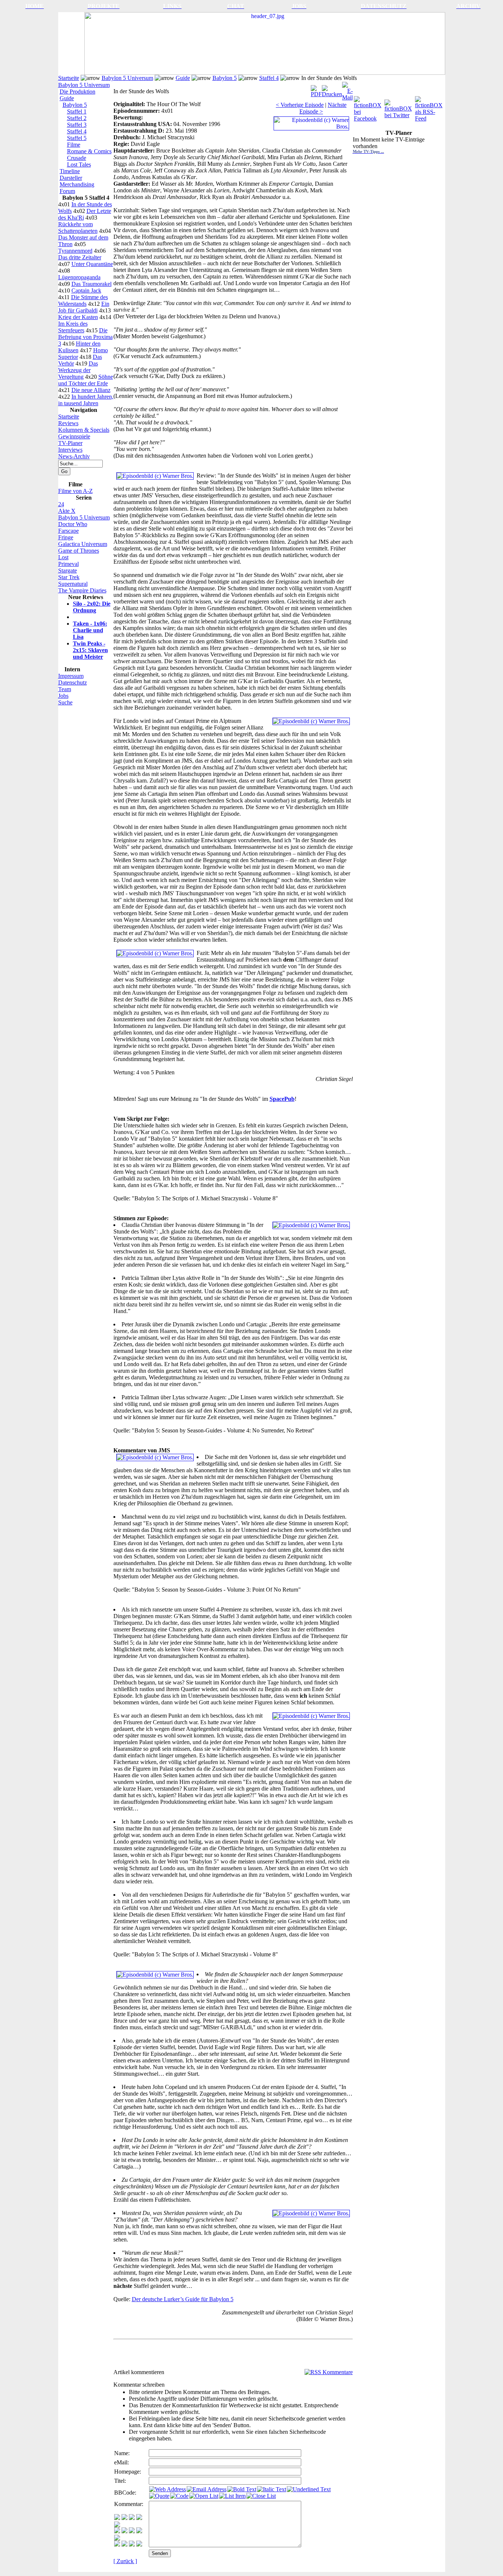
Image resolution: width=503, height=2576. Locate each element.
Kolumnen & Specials (84, 430)
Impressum (71, 676)
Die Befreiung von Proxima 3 (85, 337)
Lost (63, 557)
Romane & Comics (89, 151)
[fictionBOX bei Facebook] (368, 107)
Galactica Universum (83, 544)
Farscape (68, 531)
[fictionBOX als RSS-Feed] (430, 107)
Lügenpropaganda (79, 277)
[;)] (132, 2518)
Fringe (66, 537)
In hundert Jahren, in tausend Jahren (86, 400)
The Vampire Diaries (82, 590)
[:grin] (124, 2518)
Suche (65, 702)
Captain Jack (86, 290)
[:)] (117, 2518)
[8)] (139, 2518)
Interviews (70, 450)
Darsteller (71, 178)
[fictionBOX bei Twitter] (399, 107)
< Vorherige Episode (300, 105)
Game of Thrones (79, 551)
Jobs (63, 696)
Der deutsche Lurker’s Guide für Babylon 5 (183, 2299)
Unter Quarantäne (92, 264)
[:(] (132, 2544)
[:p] (117, 2525)
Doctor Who (73, 524)
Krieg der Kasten (78, 317)
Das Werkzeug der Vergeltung (78, 370)
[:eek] (124, 2531)
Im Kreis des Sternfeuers (73, 327)
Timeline (70, 171)
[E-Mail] (347, 89)
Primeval (68, 564)
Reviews (68, 423)
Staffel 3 (77, 125)
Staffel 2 (77, 118)
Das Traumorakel (92, 284)
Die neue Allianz (91, 390)
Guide (183, 78)
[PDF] (316, 89)
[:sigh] (117, 2539)
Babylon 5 (225, 78)
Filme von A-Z (75, 491)
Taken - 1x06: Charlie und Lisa (90, 630)
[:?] (117, 2544)
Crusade (77, 158)
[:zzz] (139, 2531)
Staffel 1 (77, 111)
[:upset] (132, 2531)
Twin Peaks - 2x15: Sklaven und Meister (90, 650)
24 (61, 504)
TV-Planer (70, 443)
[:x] (139, 2544)
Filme (74, 145)
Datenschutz (73, 682)
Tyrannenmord (75, 251)
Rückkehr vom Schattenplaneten (78, 227)
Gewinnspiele (74, 436)
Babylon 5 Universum (127, 78)
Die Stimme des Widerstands (83, 300)
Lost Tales (79, 164)
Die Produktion (78, 92)
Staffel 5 (77, 138)
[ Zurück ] (125, 2561)
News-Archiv (74, 456)
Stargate (68, 570)
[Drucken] (332, 89)
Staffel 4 (269, 78)
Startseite (69, 78)
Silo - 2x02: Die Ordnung (92, 607)
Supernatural (73, 584)
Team (65, 689)
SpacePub (282, 1099)
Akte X (67, 511)
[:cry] (124, 2544)
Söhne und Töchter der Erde (86, 380)
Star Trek (69, 577)
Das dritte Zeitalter (80, 257)
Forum (67, 191)
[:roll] (117, 2531)
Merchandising (77, 184)
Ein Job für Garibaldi (84, 307)
